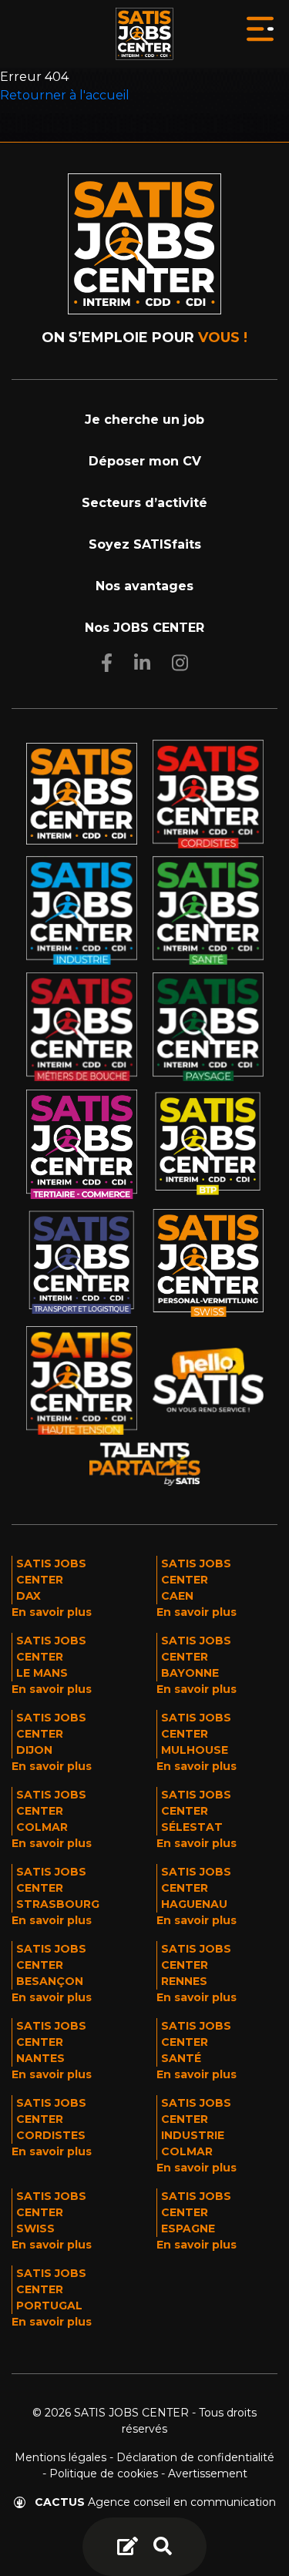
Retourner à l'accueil (65, 95)
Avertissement (208, 2474)
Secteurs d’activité (144, 503)
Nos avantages (144, 586)
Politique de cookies (104, 2474)
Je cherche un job (144, 420)
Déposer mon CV (145, 461)
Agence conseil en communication (155, 2502)
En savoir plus (52, 1612)
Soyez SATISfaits (145, 544)
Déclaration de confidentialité (195, 2457)
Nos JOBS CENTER (144, 628)
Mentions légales (60, 2457)
